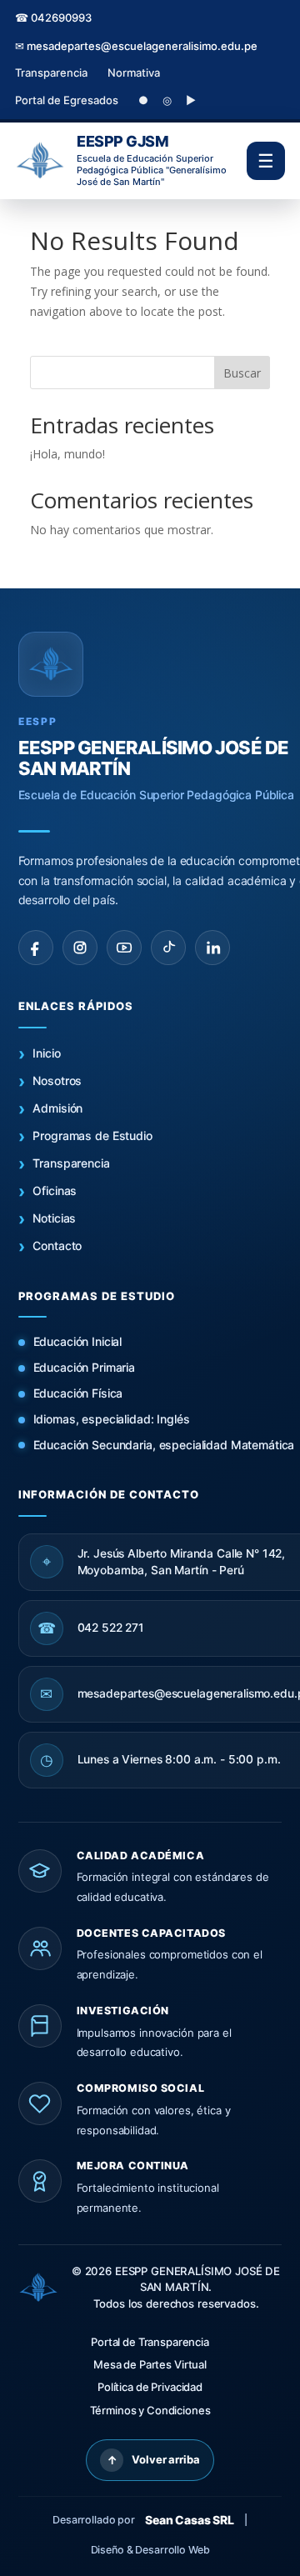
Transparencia (51, 73)
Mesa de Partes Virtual (150, 2364)
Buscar (242, 373)
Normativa (134, 73)
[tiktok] (168, 948)
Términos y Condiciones (150, 2410)
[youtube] (124, 948)
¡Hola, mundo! (67, 454)
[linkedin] (212, 948)
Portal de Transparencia (150, 2342)
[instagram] (80, 948)
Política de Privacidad (150, 2387)
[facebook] (36, 948)
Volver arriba (153, 2460)
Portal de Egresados (67, 100)
